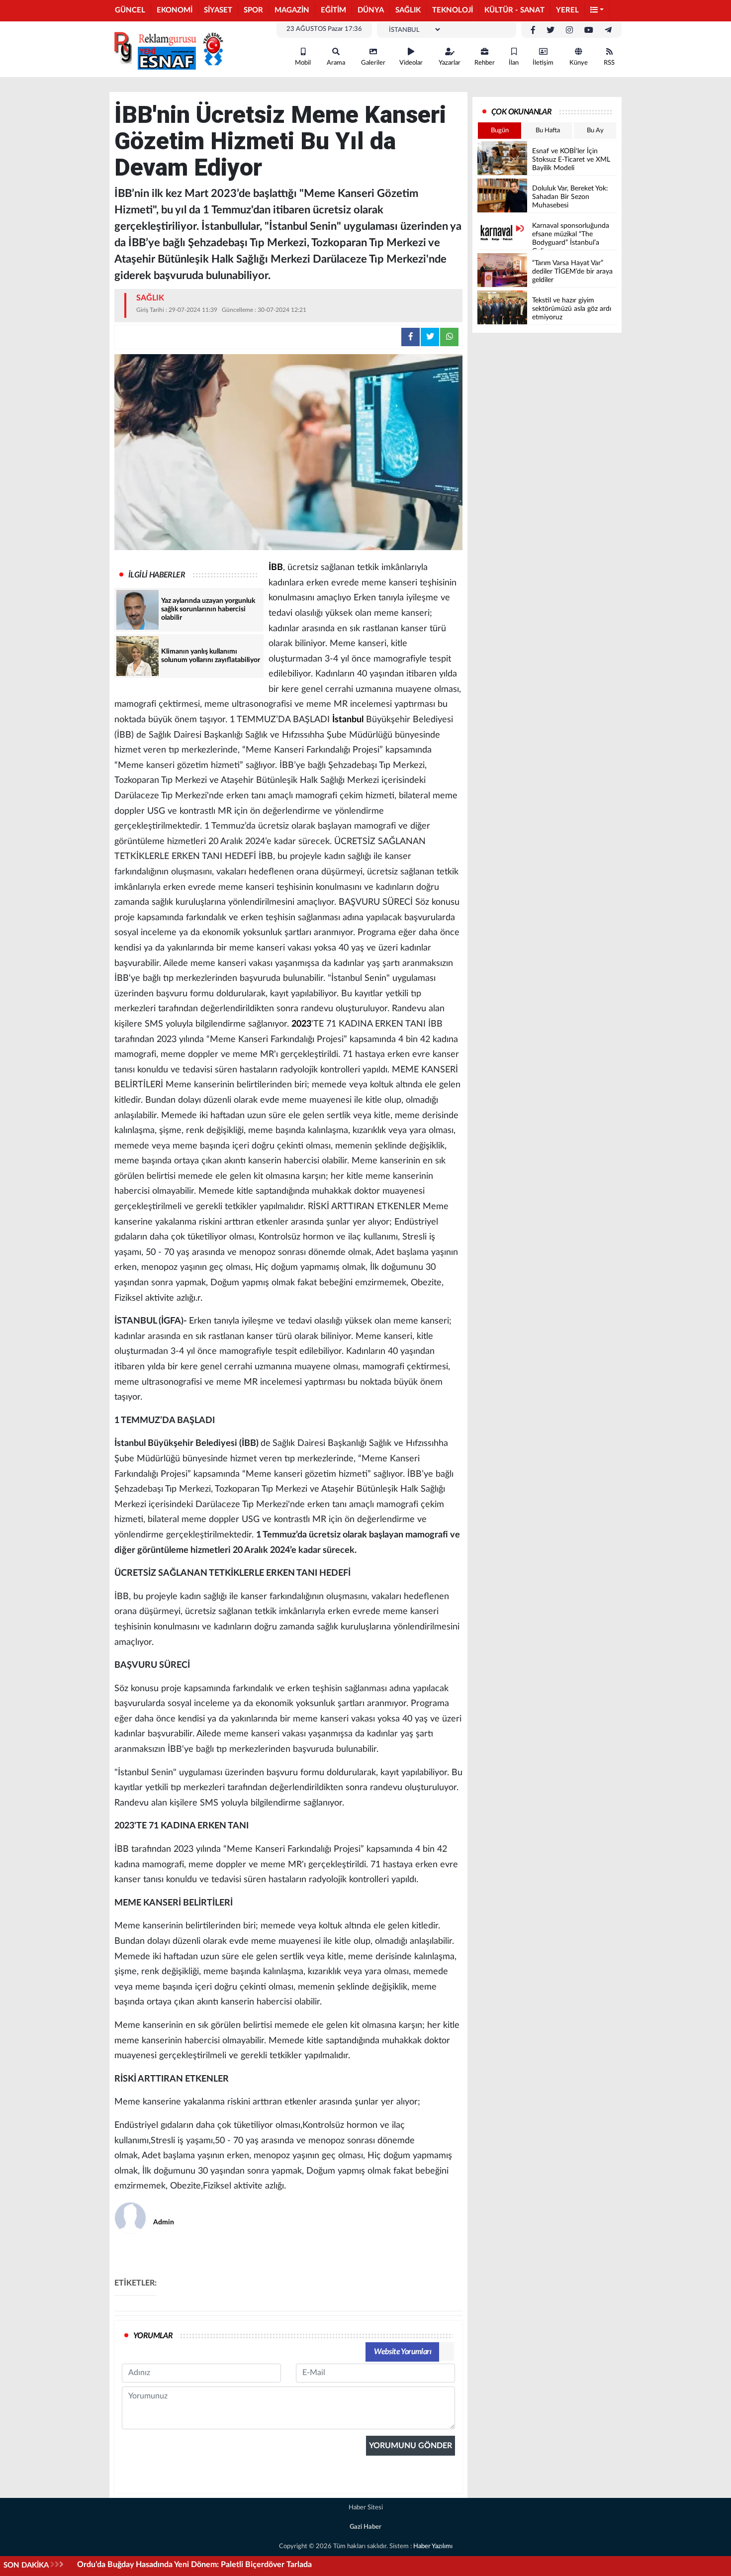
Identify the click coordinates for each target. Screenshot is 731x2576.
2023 (301, 1024)
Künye (579, 63)
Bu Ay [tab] (595, 131)
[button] (597, 11)
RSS (609, 63)
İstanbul (348, 720)
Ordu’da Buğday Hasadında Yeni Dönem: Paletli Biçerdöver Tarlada (194, 2565)
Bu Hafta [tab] (548, 131)
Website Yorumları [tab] (403, 2352)
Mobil (303, 63)
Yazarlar (450, 63)
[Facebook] (533, 30)
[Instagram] (569, 30)
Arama (336, 63)
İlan (514, 63)
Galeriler (373, 63)
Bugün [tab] (500, 131)
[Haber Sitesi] (167, 49)
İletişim (543, 63)
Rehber (485, 63)
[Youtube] (589, 30)
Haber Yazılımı (433, 2546)
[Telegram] (608, 30)
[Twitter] (550, 30)
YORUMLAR (153, 2336)
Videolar (411, 63)
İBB (276, 568)
